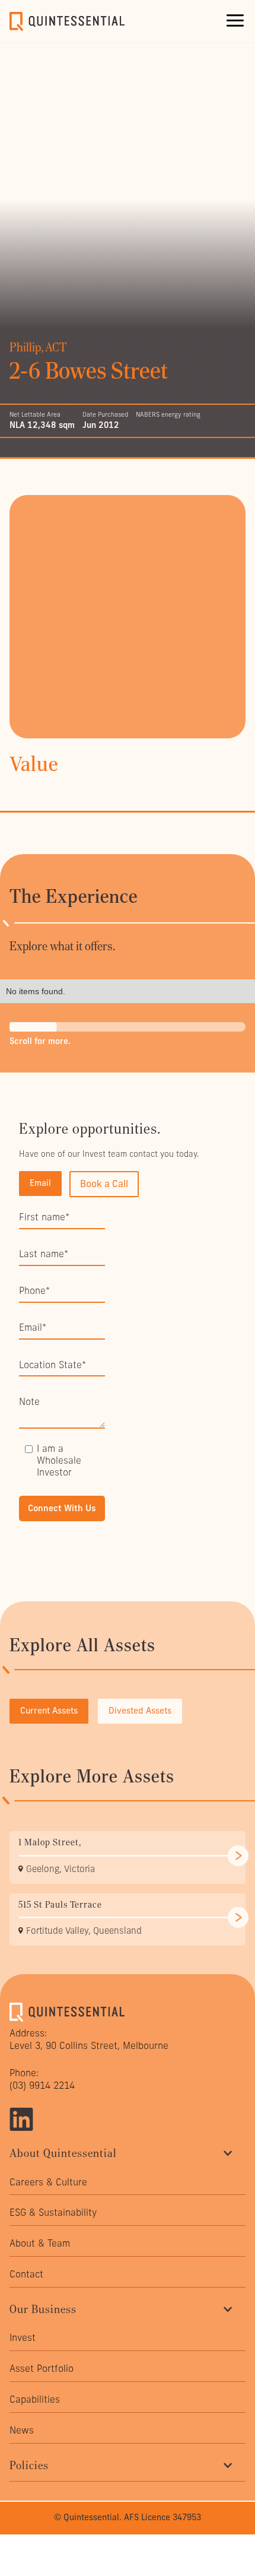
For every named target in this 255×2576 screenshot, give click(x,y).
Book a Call (104, 1184)
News (22, 2430)
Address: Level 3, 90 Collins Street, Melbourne (89, 2039)
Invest (23, 2338)
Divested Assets (140, 1711)
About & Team (40, 2243)
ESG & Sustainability (53, 2212)
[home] (69, 21)
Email (40, 1183)
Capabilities (35, 2399)
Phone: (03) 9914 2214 (42, 2079)
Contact (26, 2274)
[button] (235, 21)
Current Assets (49, 1711)
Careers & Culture (48, 2182)
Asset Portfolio (42, 2369)
